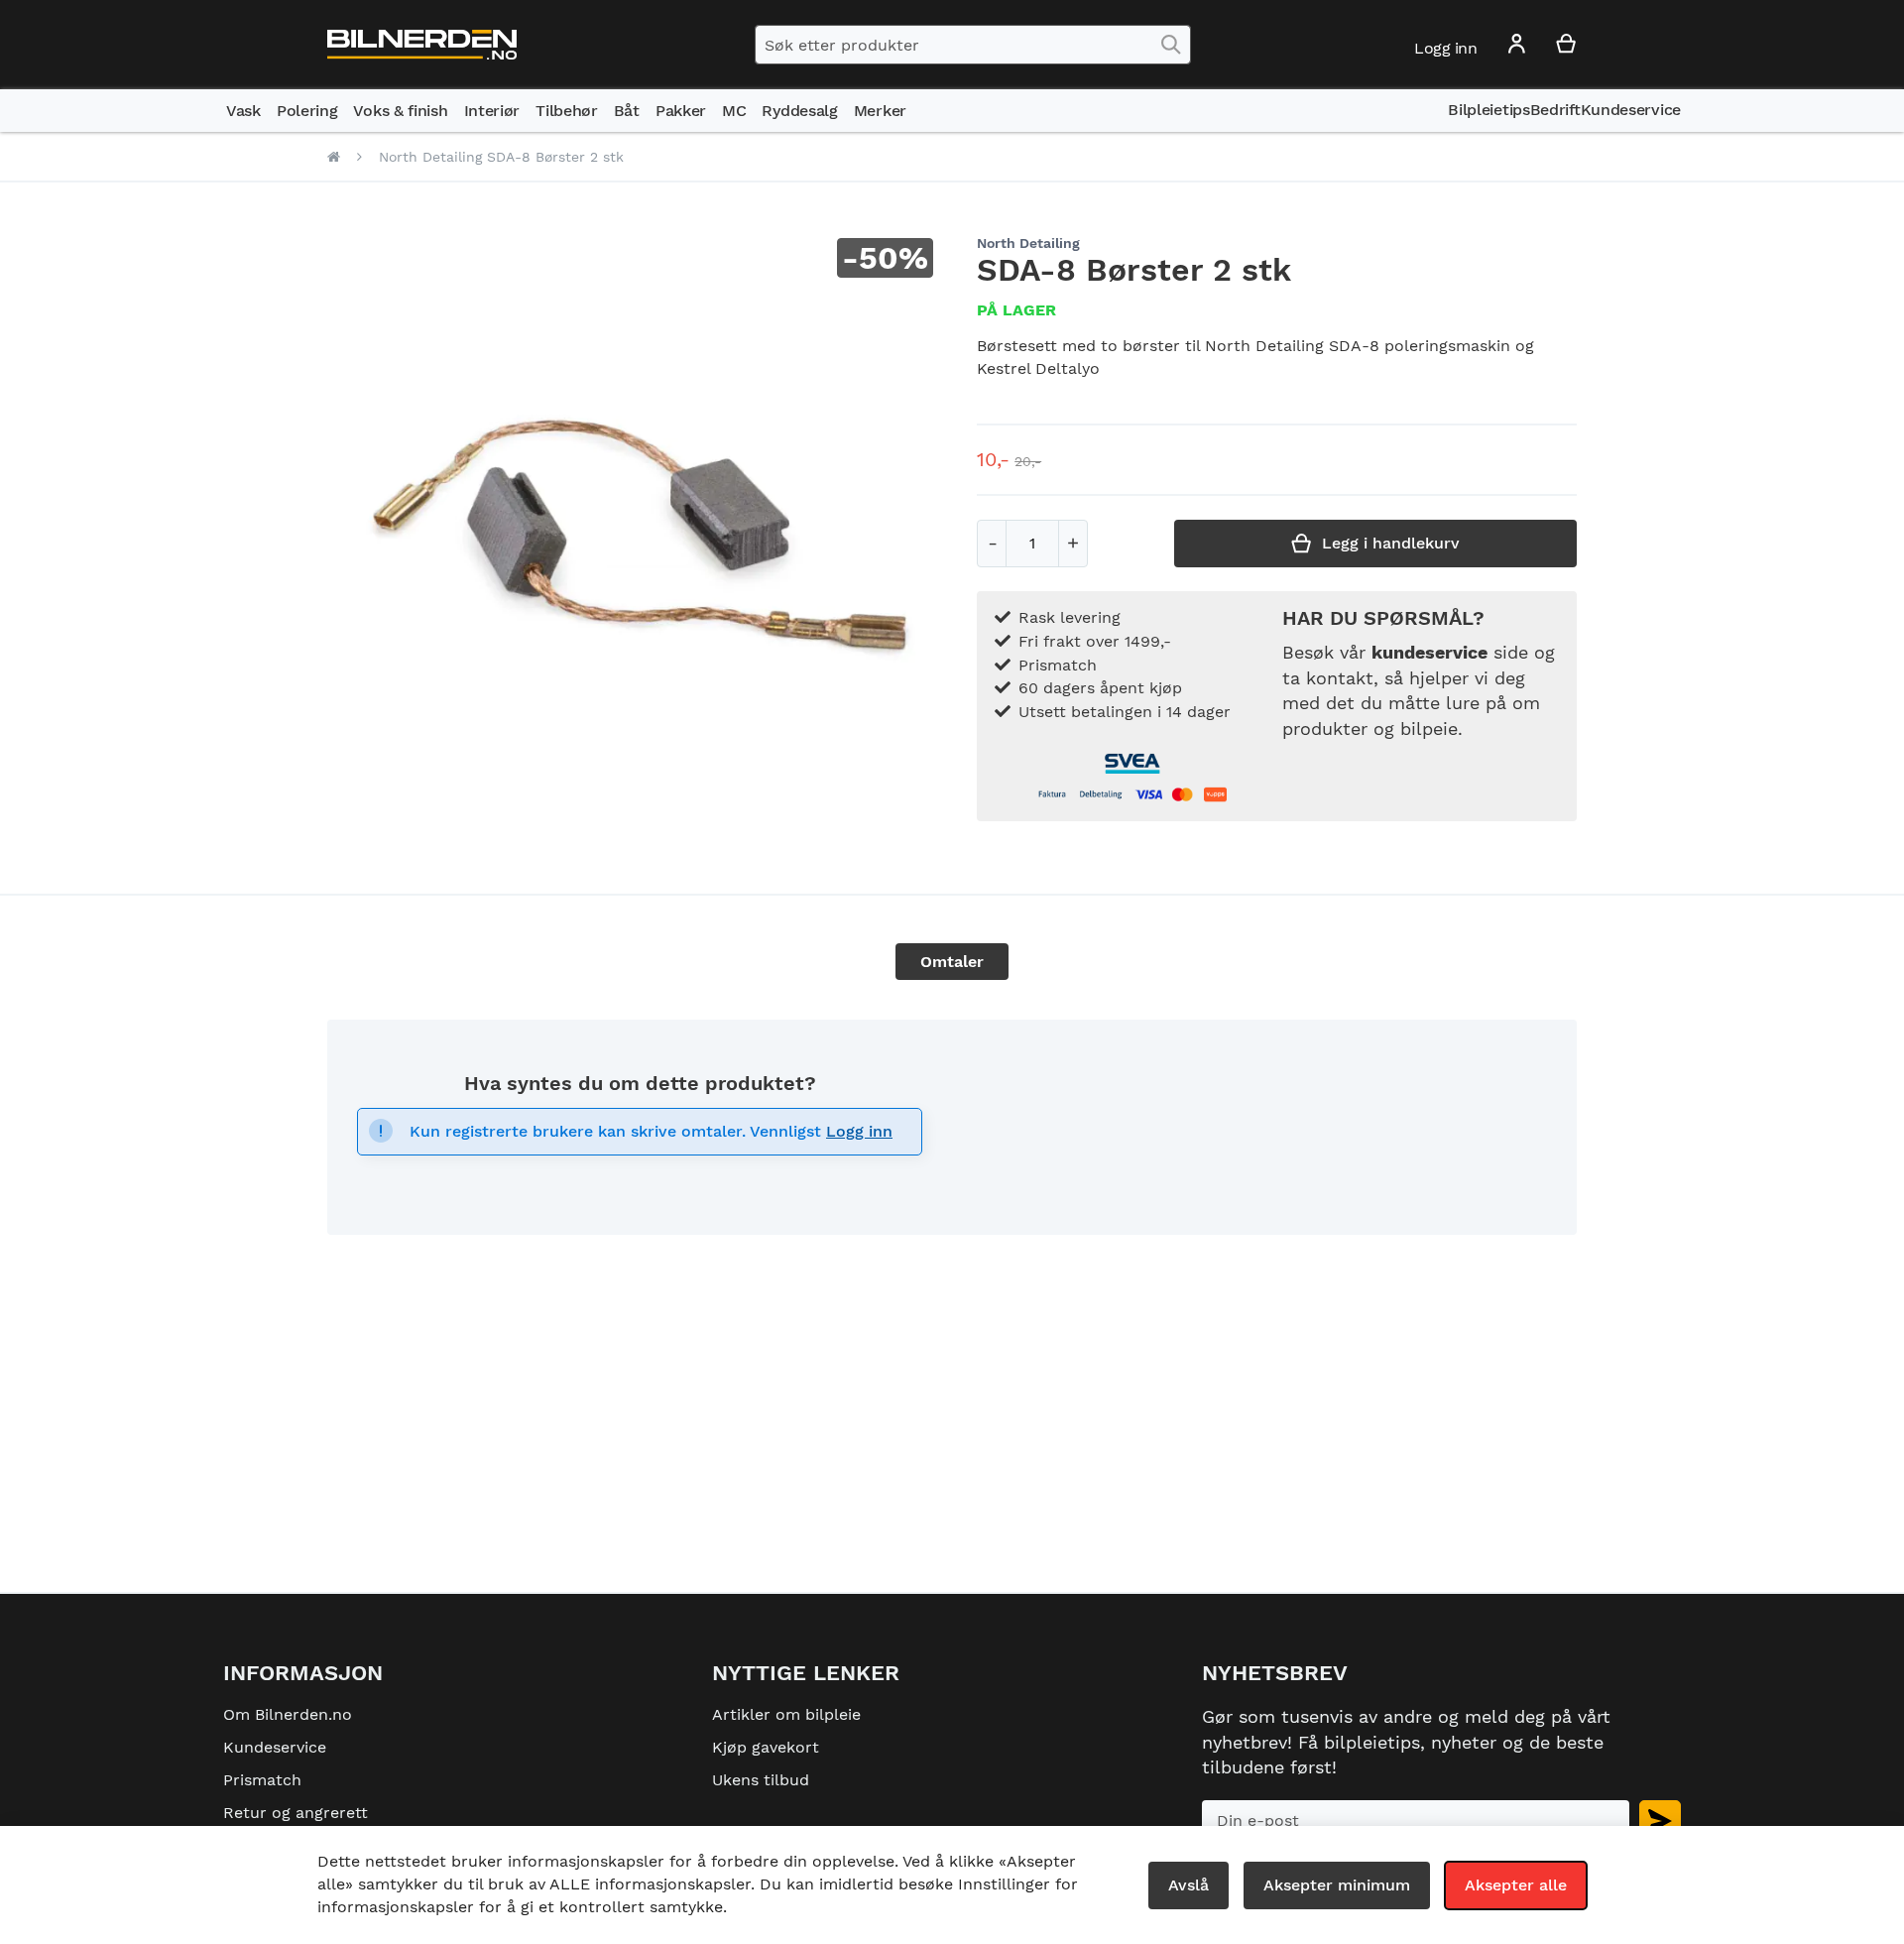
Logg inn (859, 1131)
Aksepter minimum (1337, 1885)
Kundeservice (275, 1747)
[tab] (952, 962)
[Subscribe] (1660, 1821)
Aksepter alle (1516, 1885)
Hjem (334, 157)
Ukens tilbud (761, 1780)
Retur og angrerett (296, 1813)
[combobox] (973, 45)
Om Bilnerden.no (288, 1714)
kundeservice (1429, 652)
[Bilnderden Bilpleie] (422, 45)
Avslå (1189, 1885)
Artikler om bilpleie (786, 1714)
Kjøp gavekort (766, 1747)
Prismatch (262, 1780)
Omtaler (952, 962)
